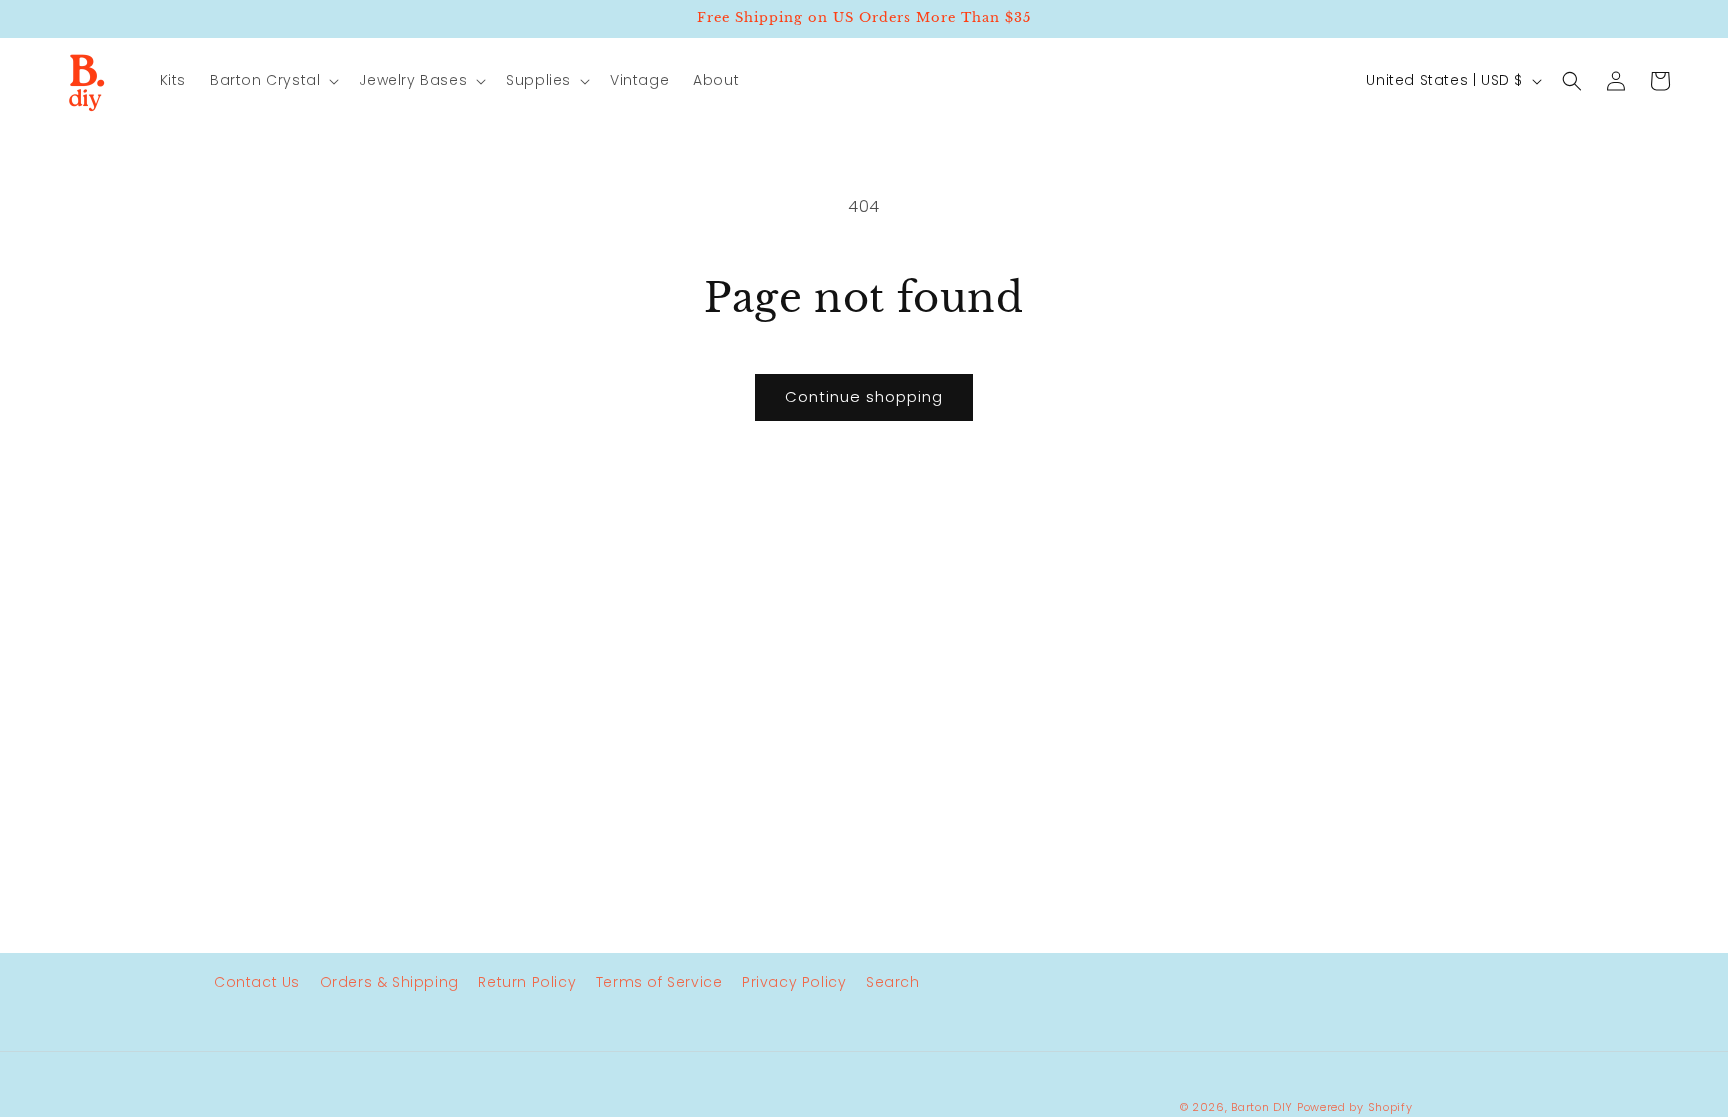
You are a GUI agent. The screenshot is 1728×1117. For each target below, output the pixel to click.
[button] (272, 80)
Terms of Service (659, 982)
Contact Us (257, 982)
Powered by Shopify (1355, 1107)
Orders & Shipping (389, 982)
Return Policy (527, 982)
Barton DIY (1262, 1107)
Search (893, 982)
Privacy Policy (794, 982)
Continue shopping (864, 396)
